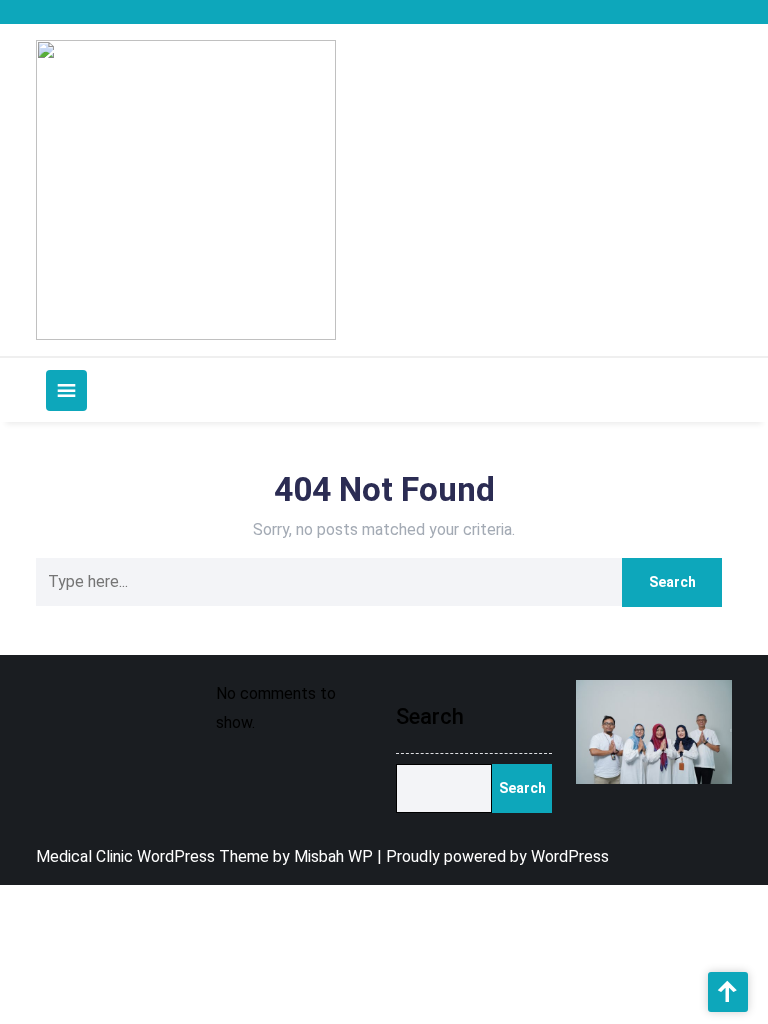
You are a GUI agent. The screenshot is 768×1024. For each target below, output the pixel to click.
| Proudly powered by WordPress (493, 856)
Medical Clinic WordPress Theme (154, 856)
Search (430, 716)
